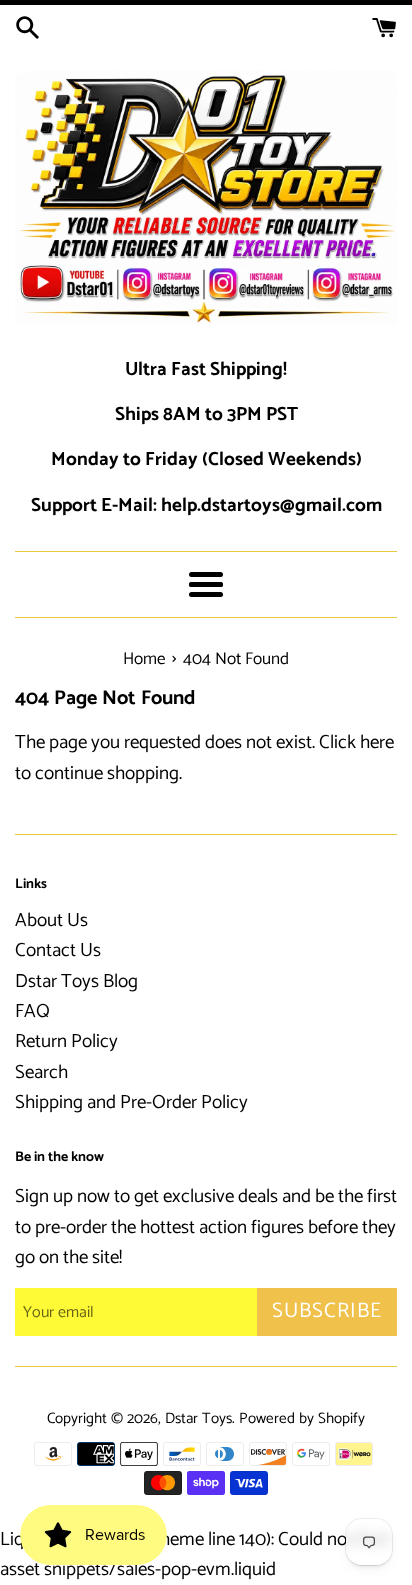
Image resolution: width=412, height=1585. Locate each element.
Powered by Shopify (302, 1418)
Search (41, 1072)
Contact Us (58, 950)
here (377, 742)
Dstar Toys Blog (76, 981)
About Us (51, 920)
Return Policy (66, 1041)
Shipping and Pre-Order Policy (131, 1102)
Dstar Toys (198, 1418)
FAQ (32, 1011)
